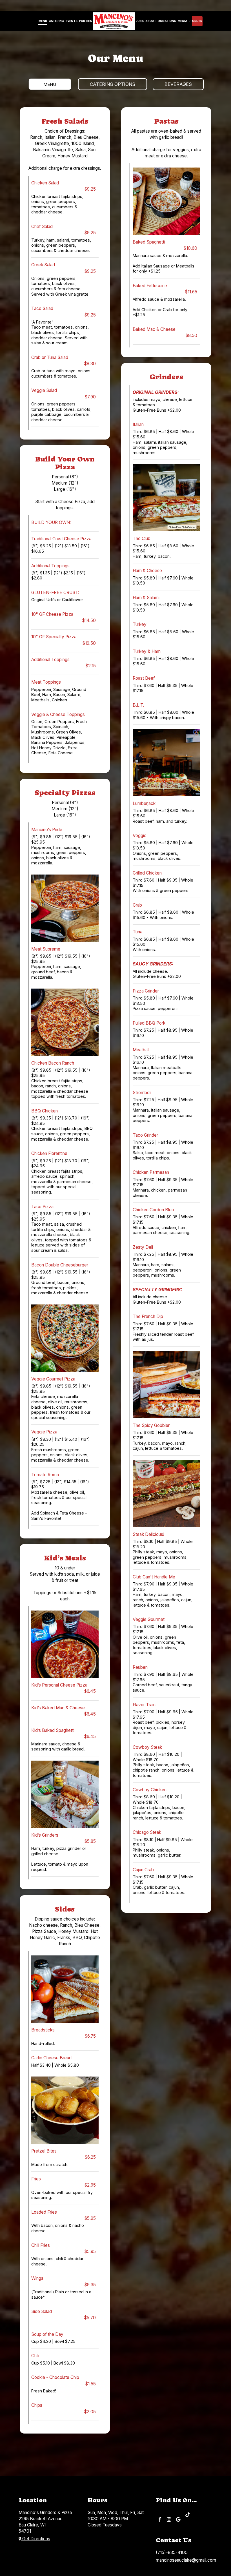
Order (197, 21)
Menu (43, 21)
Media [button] (183, 21)
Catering (56, 21)
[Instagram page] (169, 2519)
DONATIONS (167, 21)
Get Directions (36, 2539)
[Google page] (178, 2519)
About (151, 21)
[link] (114, 21)
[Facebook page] (160, 2519)
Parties (85, 21)
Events (72, 21)
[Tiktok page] (188, 2514)
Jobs (140, 21)
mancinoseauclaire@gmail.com (186, 2560)
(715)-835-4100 (172, 2552)
